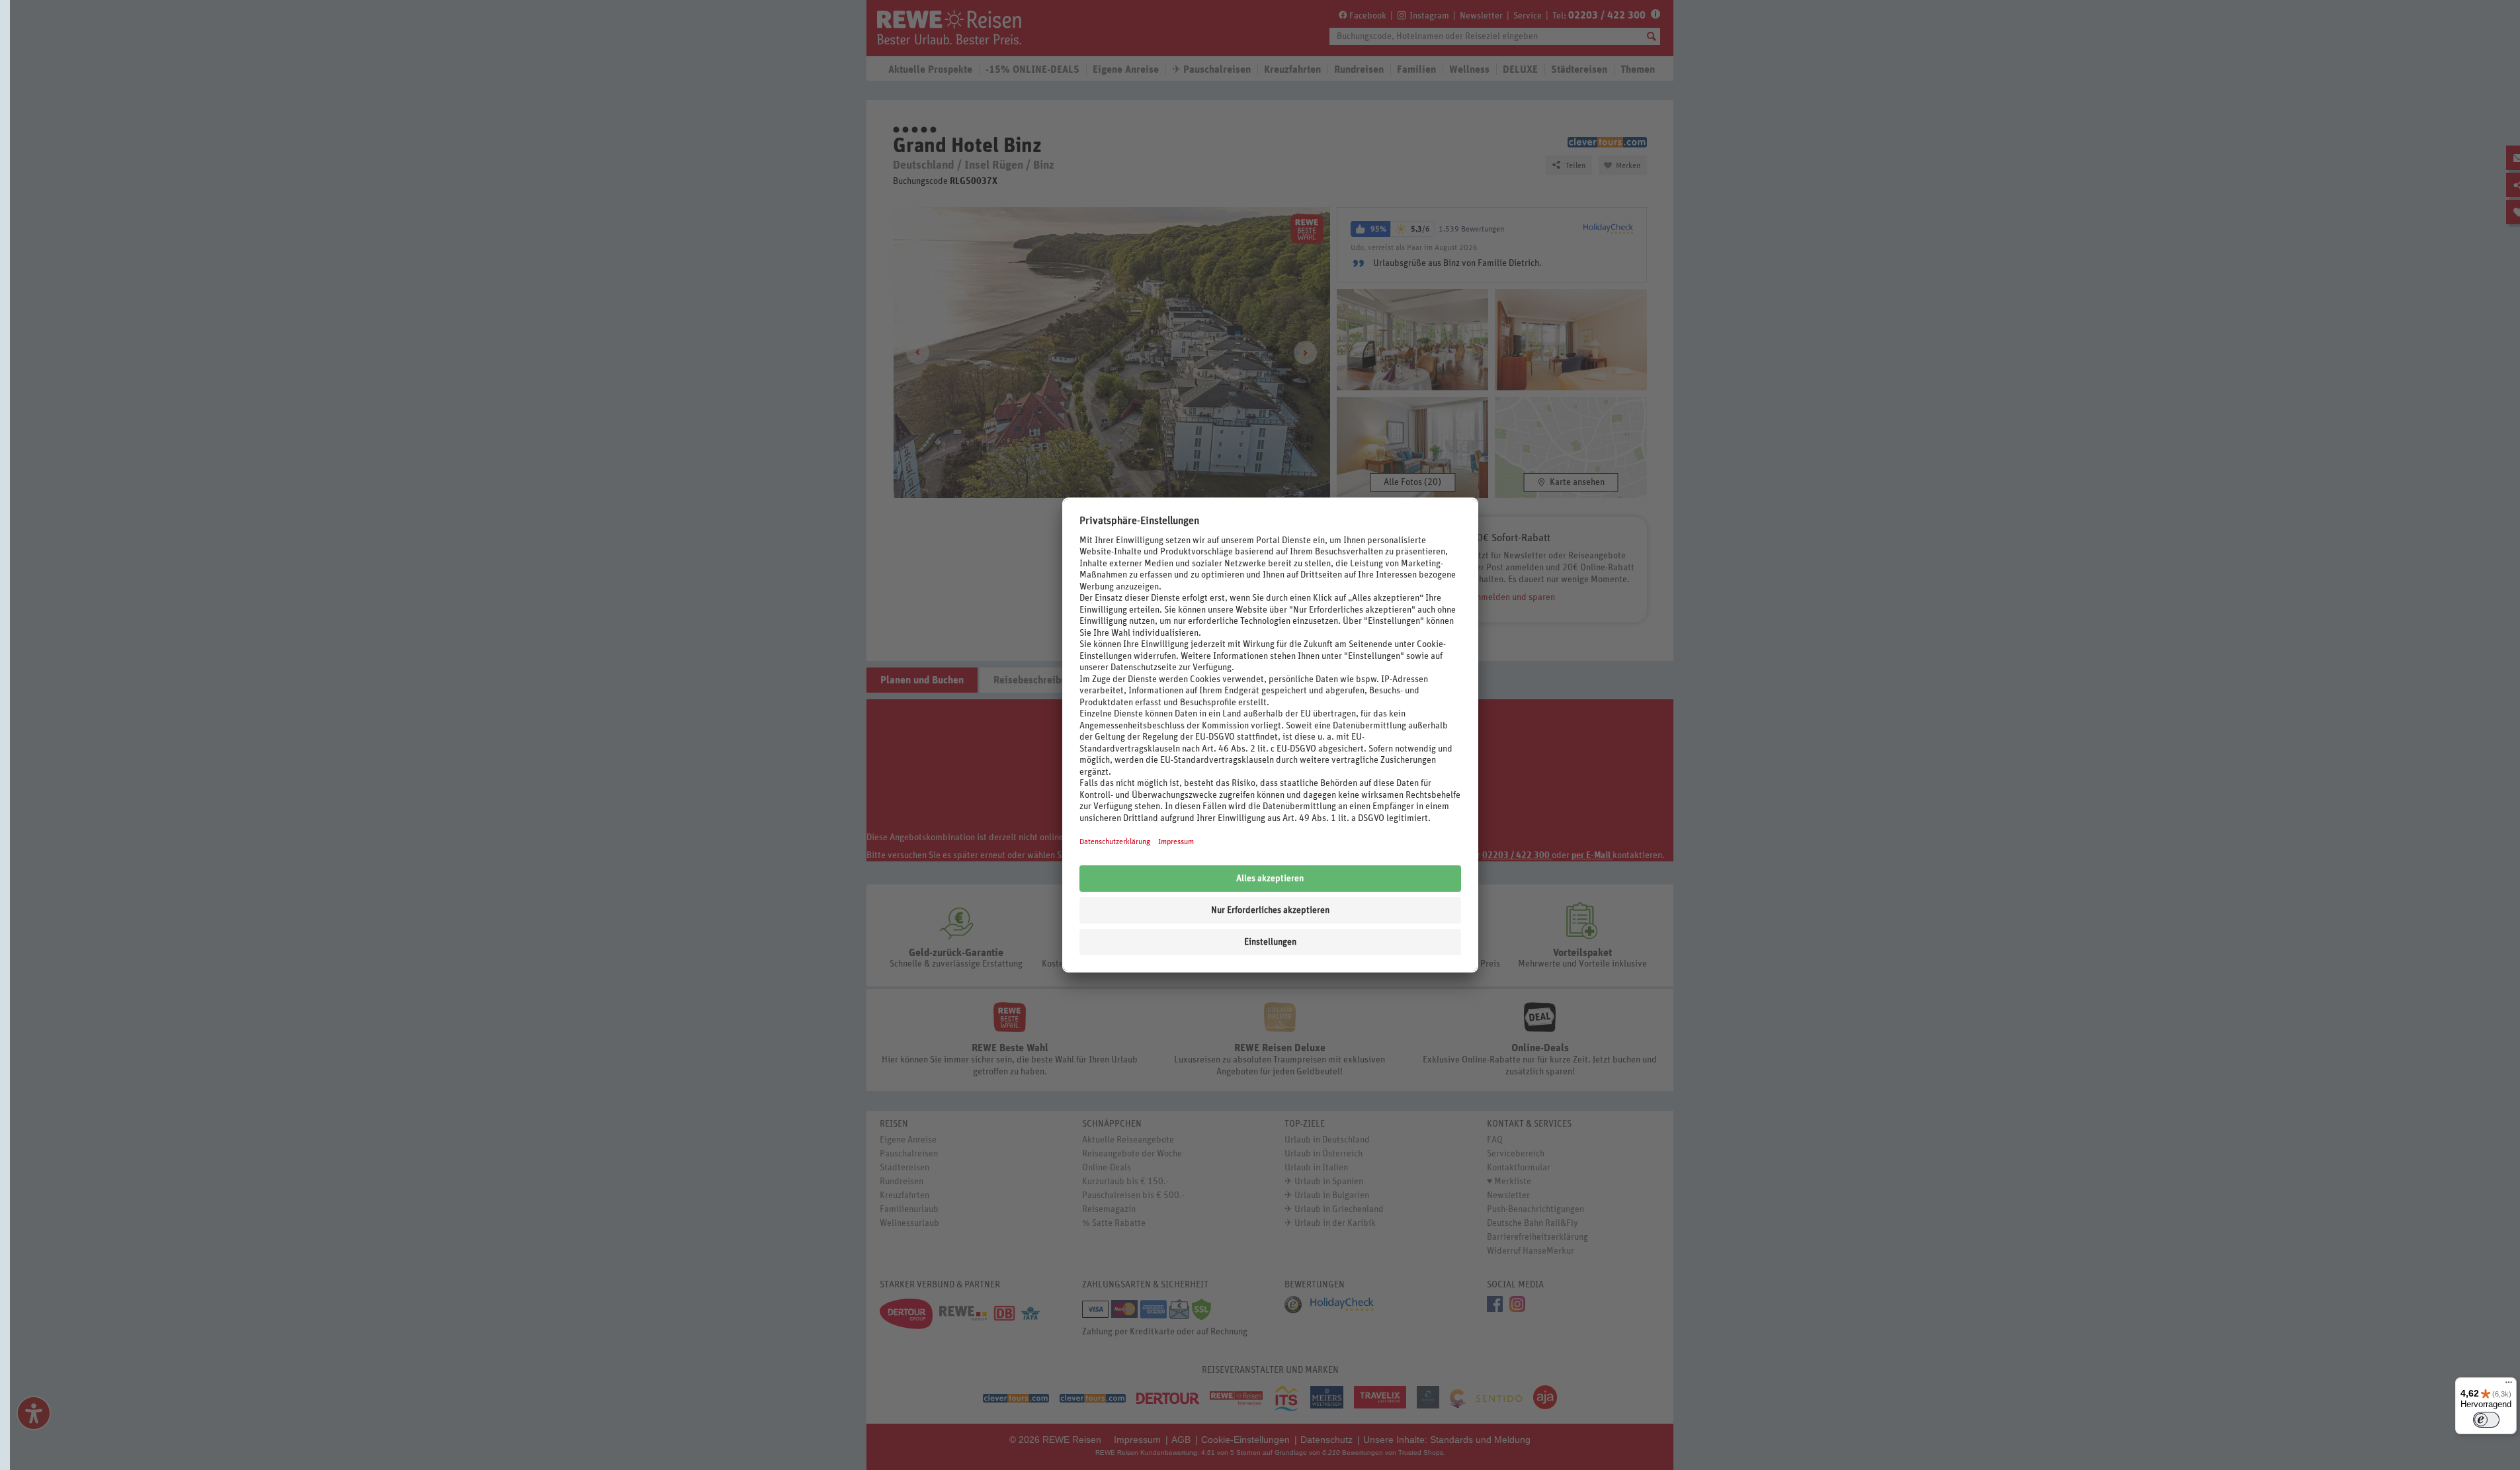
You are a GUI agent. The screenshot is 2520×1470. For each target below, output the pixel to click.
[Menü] (2509, 1385)
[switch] (2486, 1420)
